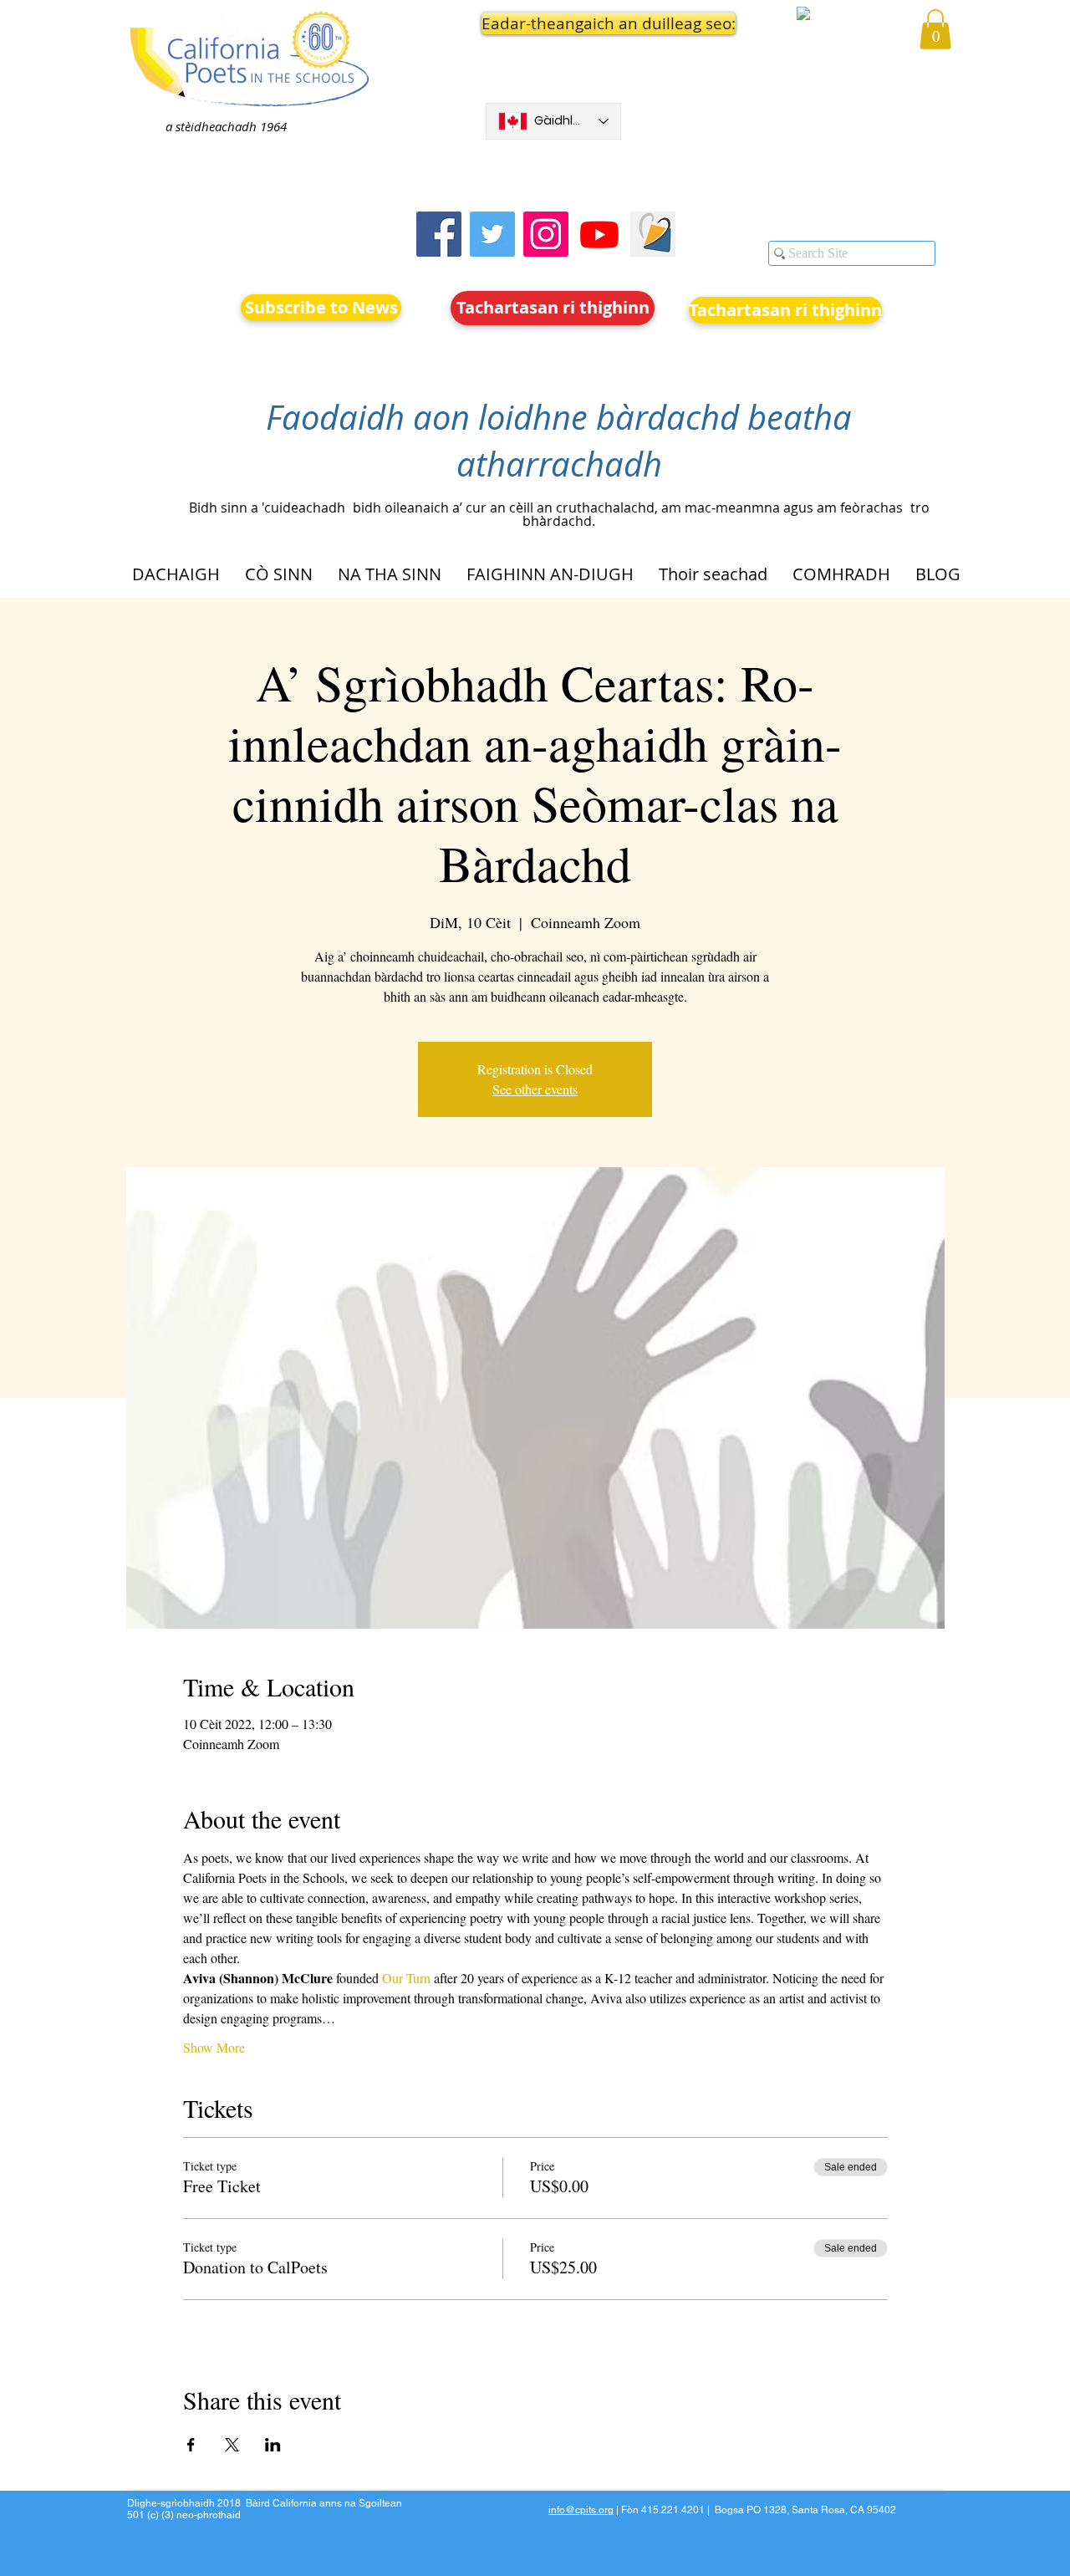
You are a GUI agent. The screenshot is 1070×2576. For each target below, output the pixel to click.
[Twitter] (492, 234)
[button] (553, 23)
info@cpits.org (581, 2510)
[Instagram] (546, 234)
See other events (535, 1089)
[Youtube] (599, 234)
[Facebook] (439, 234)
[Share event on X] (232, 2445)
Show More (214, 2047)
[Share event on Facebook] (191, 2445)
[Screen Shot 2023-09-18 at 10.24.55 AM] (653, 234)
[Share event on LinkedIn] (273, 2445)
